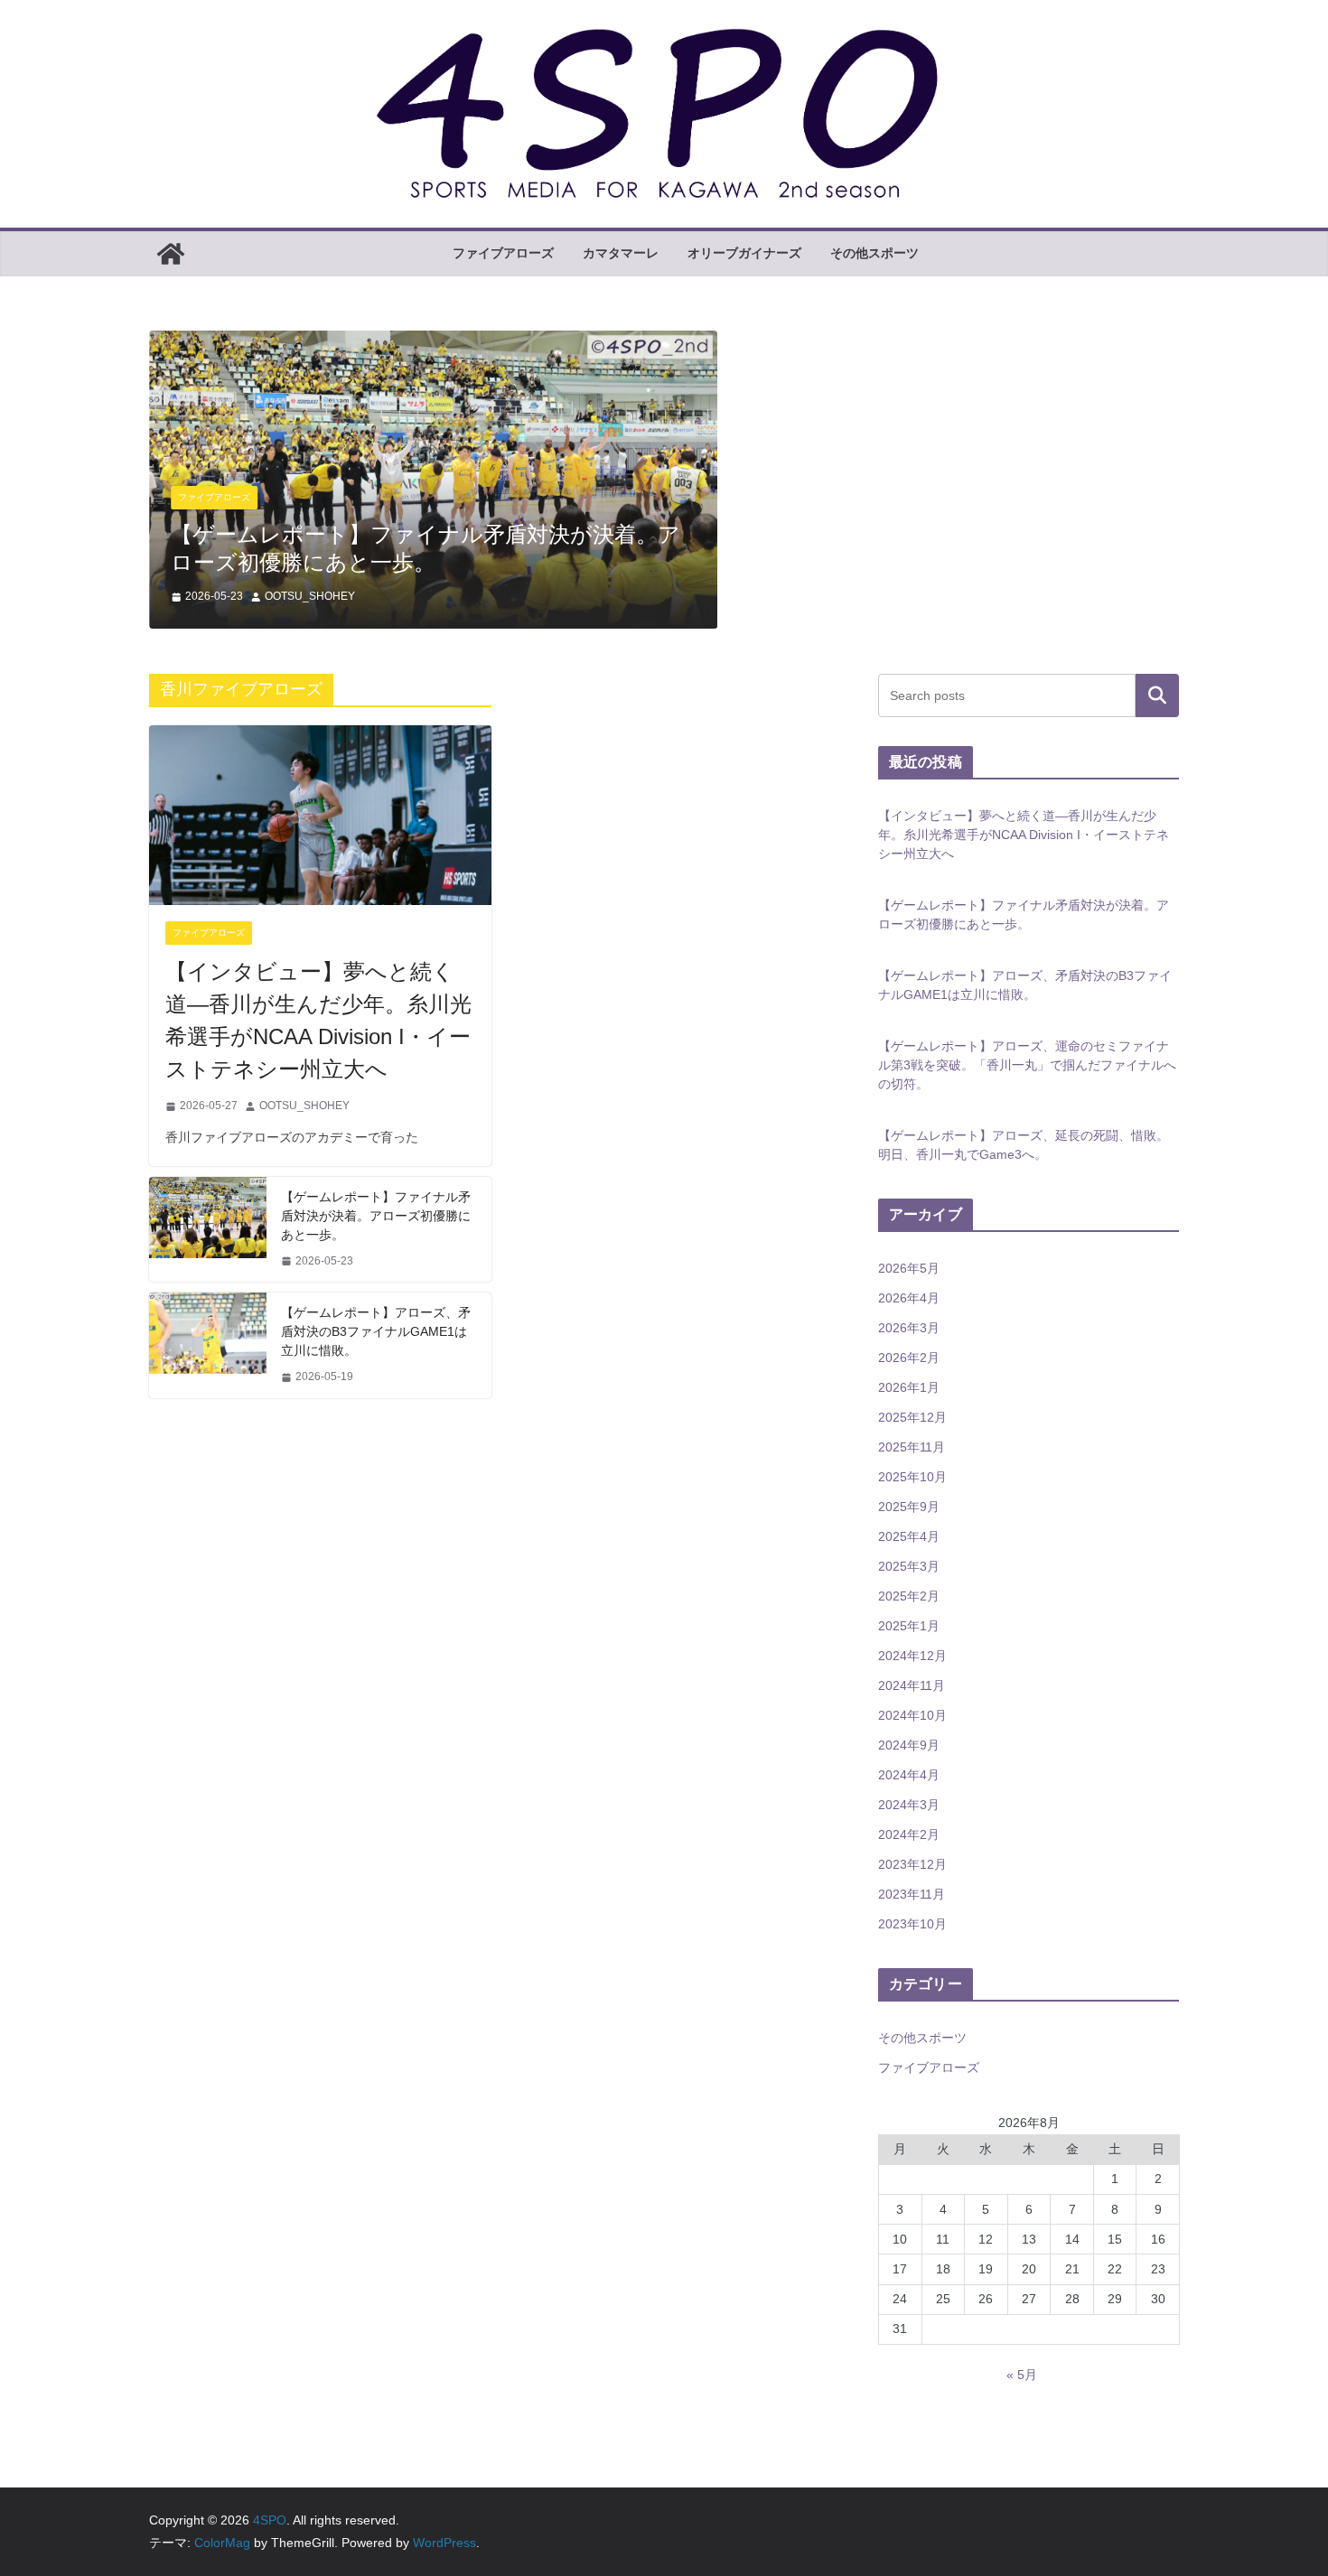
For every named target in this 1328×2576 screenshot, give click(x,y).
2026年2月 (909, 1358)
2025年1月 (909, 1626)
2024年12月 (912, 1656)
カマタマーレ (621, 253)
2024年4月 (909, 1775)
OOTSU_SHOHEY (310, 596)
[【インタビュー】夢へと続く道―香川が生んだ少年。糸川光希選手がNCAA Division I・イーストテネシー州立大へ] (320, 815)
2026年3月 (909, 1328)
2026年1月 (909, 1387)
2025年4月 (909, 1536)
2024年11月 (912, 1685)
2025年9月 (909, 1507)
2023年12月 (912, 1864)
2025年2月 (909, 1596)
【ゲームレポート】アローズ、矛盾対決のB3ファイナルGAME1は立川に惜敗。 (376, 1331)
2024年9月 (909, 1745)
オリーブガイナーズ (744, 253)
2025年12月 (912, 1417)
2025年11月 (912, 1447)
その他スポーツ (874, 253)
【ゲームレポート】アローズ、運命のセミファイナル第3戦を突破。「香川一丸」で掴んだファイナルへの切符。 (1027, 1065)
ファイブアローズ (503, 253)
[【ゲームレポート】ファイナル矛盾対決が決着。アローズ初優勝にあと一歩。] (433, 343)
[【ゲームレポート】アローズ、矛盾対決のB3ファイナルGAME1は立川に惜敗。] (208, 1345)
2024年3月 (909, 1805)
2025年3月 (909, 1566)
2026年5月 (909, 1268)
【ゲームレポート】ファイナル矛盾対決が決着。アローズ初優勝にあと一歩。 (376, 1216)
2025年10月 (912, 1477)
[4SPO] (171, 254)
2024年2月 (909, 1834)
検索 (1157, 695)
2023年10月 (912, 1924)
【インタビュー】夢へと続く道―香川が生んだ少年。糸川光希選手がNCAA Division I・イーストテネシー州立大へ (318, 1020)
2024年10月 (912, 1715)
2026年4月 (909, 1298)
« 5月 (1022, 2375)
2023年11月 (912, 1894)
